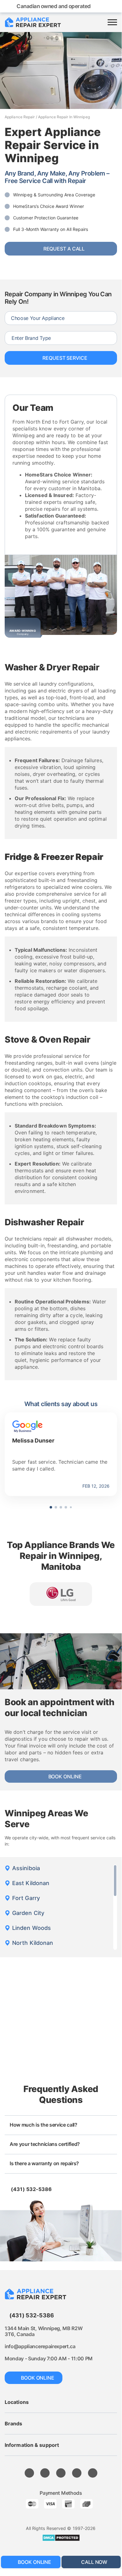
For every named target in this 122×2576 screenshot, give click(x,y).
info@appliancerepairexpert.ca (40, 2346)
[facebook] (45, 2473)
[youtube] (29, 2473)
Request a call (64, 249)
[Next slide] (112, 1507)
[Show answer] (111, 2126)
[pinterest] (61, 2473)
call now (94, 2562)
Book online (65, 1776)
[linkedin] (93, 2473)
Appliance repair (20, 117)
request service (65, 358)
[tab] (51, 1507)
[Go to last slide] (10, 1507)
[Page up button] (106, 2545)
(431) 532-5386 (31, 2189)
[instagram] (77, 2473)
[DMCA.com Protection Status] (61, 2538)
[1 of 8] (61, 1594)
